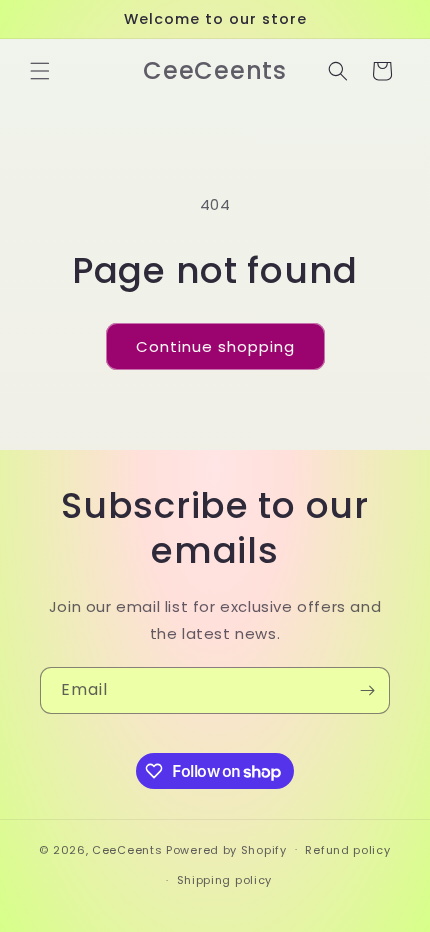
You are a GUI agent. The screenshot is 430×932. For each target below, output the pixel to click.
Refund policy (347, 850)
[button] (40, 71)
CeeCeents (127, 849)
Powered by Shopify (226, 849)
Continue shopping (215, 346)
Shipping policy (225, 880)
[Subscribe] (367, 690)
